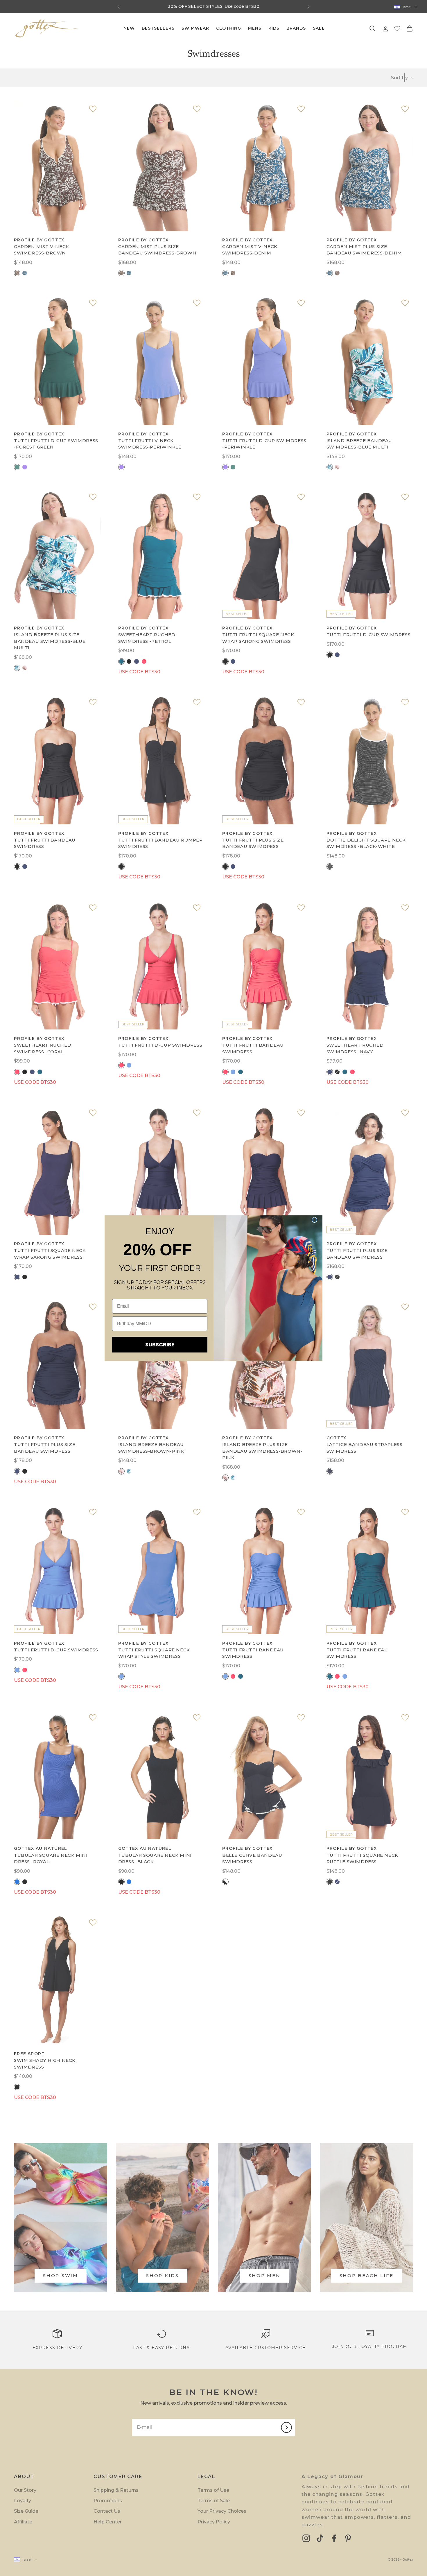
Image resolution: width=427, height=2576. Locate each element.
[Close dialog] (314, 1220)
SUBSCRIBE (160, 1344)
